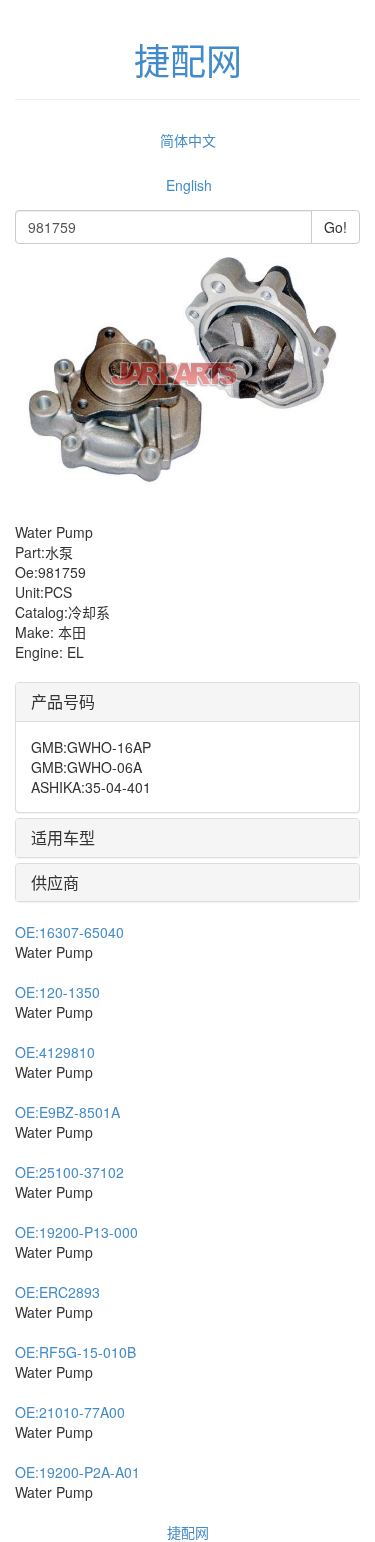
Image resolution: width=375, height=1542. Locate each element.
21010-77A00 (70, 1412)
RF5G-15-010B (75, 1352)
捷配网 (188, 1532)
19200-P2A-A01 (77, 1472)
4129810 (55, 1052)
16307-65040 (69, 932)
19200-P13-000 (76, 1232)
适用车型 (63, 837)
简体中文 (188, 140)
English (189, 185)
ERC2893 (57, 1292)
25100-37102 (69, 1172)
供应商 (55, 882)
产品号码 (63, 701)
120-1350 (57, 992)
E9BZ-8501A (67, 1112)
